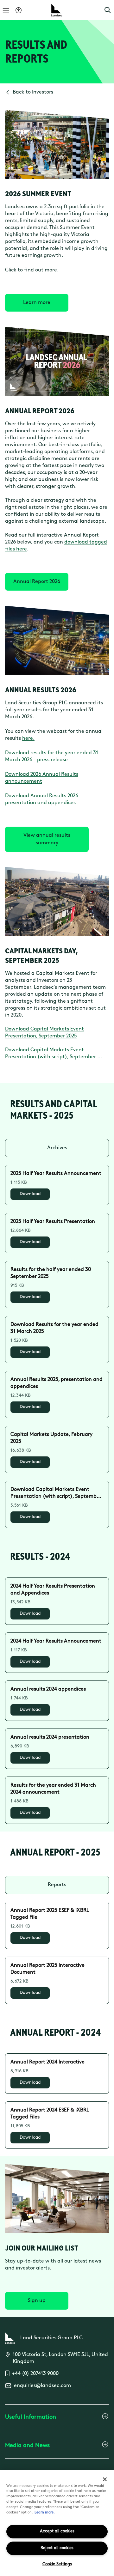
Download (30, 1194)
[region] (57, 2523)
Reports (57, 1885)
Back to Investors (33, 92)
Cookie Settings (57, 2564)
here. (28, 738)
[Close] (105, 2479)
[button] (108, 10)
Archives (57, 1148)
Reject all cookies (57, 2548)
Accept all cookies (57, 2531)
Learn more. (45, 2513)
